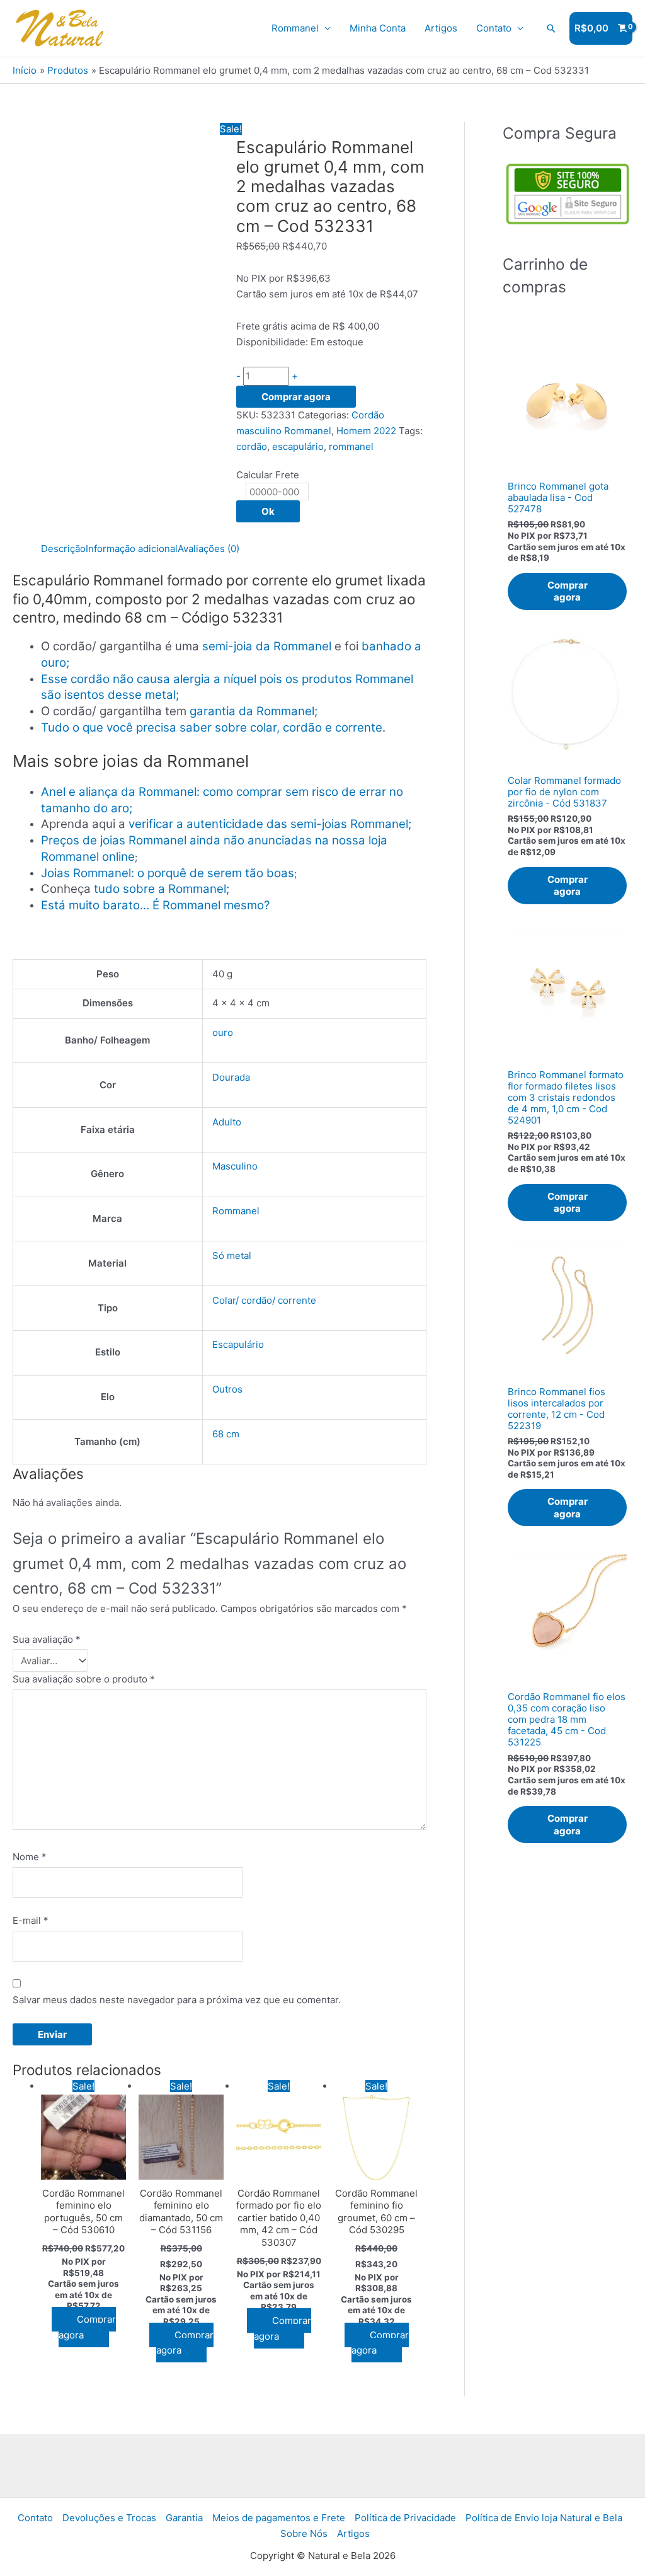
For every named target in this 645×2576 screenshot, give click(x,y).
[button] (551, 28)
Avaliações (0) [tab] (208, 549)
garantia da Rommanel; (254, 711)
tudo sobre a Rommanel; (162, 889)
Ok (268, 511)
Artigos (441, 28)
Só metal (232, 1256)
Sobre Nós (304, 2533)
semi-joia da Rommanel (267, 646)
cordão (252, 446)
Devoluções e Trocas (109, 2518)
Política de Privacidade (405, 2518)
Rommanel (295, 28)
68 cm (226, 1434)
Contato (494, 28)
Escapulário (238, 1344)
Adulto (227, 1122)
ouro (223, 1032)
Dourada (231, 1077)
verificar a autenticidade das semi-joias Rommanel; (270, 824)
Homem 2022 (366, 431)
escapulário (298, 446)
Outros (227, 1389)
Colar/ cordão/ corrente (264, 1300)
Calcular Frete (268, 475)
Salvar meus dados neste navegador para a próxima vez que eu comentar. (177, 2000)
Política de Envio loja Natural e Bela (544, 2518)
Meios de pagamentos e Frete (279, 2518)
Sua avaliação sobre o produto (84, 1679)
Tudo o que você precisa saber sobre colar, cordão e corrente (212, 727)
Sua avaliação (47, 1639)
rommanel (351, 446)
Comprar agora (296, 397)
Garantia (184, 2518)
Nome (30, 1857)
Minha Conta (378, 28)
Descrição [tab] (63, 549)
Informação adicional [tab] (132, 549)
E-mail (31, 1920)
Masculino (235, 1166)
